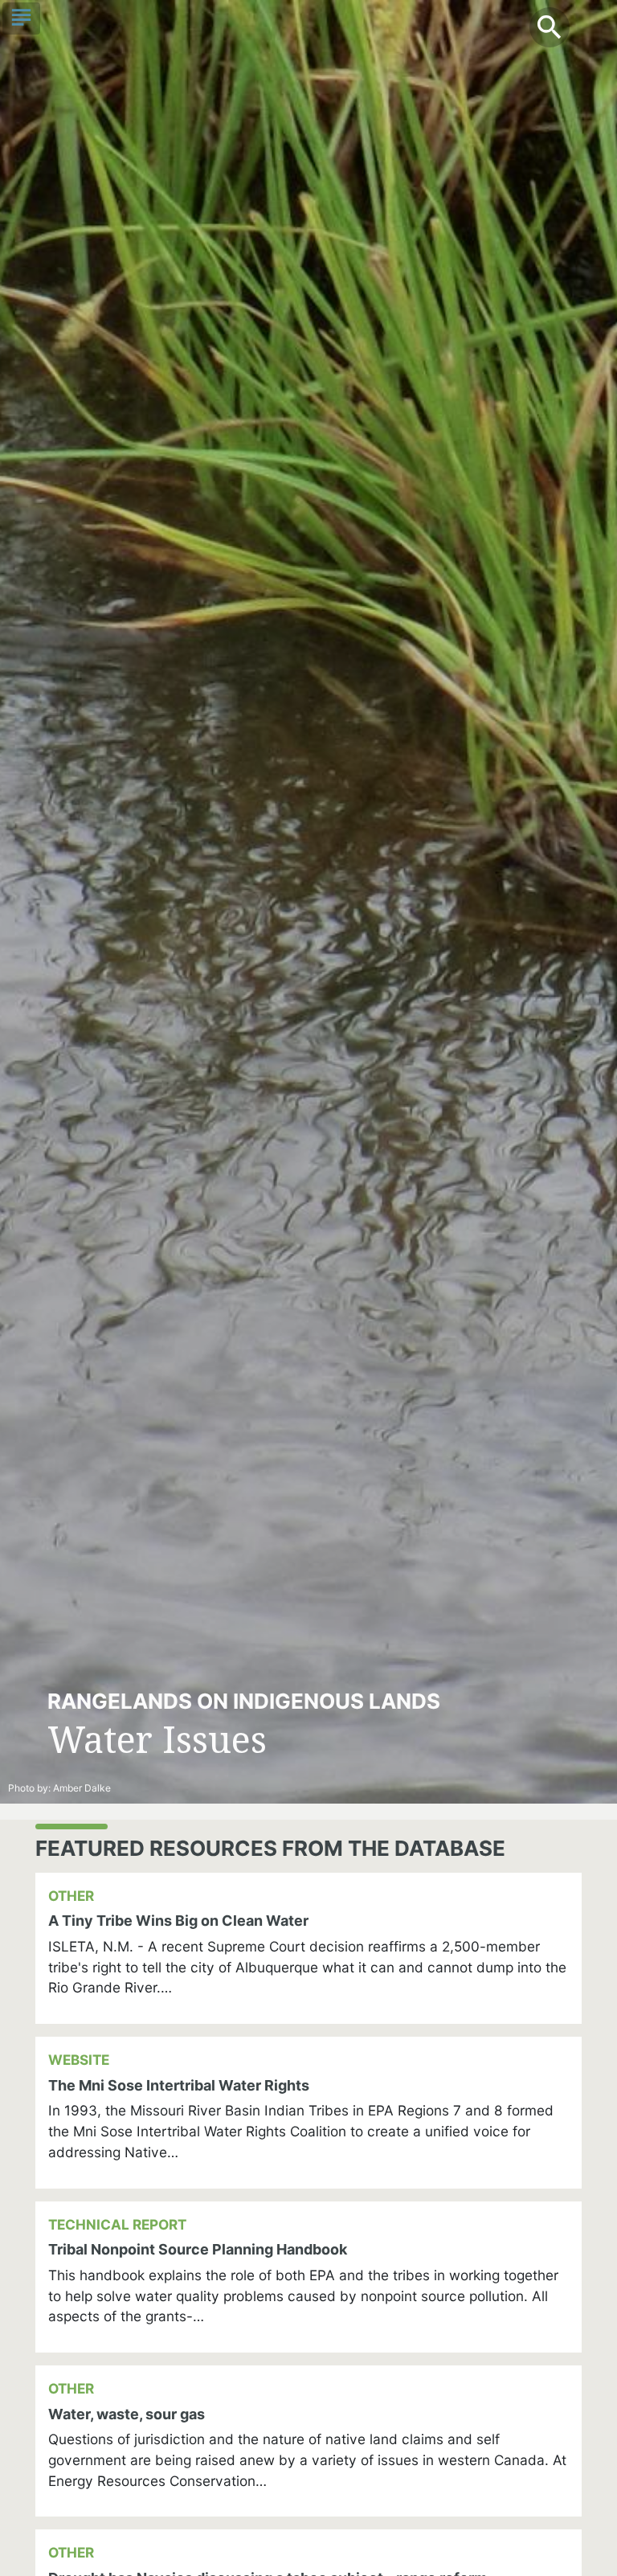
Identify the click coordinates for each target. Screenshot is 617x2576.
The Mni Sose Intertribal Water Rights (179, 2085)
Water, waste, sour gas (127, 2414)
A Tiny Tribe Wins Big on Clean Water (178, 1921)
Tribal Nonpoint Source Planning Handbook (198, 2249)
